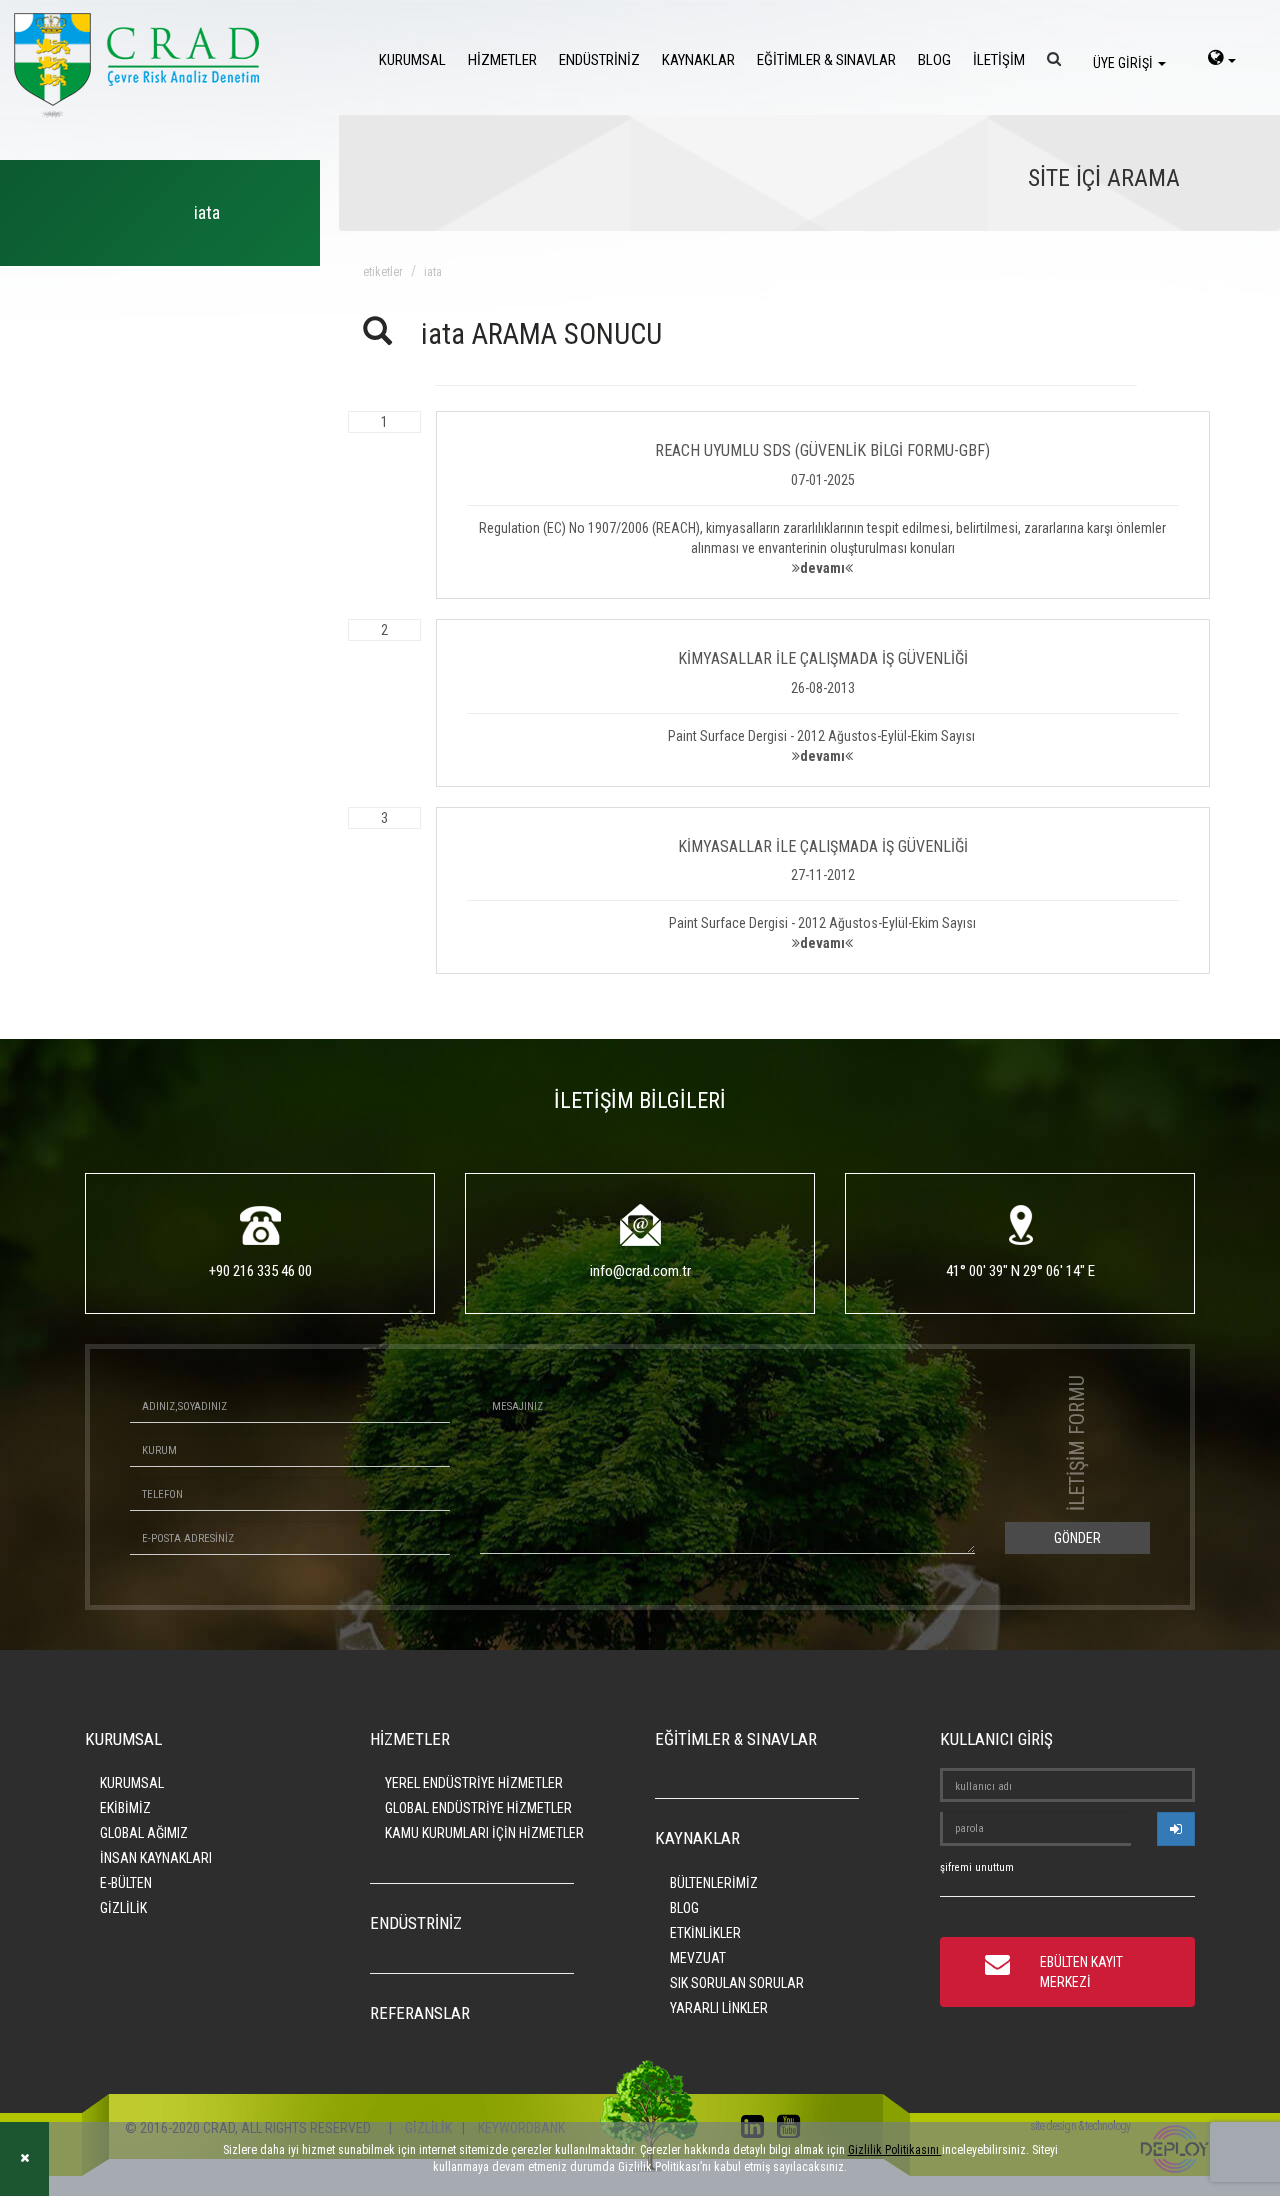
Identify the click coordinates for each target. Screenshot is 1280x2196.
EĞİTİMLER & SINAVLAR (826, 60)
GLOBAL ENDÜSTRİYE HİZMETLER (478, 1808)
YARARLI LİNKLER (719, 2008)
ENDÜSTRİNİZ (599, 60)
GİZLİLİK (123, 1908)
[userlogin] (1176, 1829)
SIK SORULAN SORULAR (737, 1983)
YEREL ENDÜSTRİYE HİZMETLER (474, 1783)
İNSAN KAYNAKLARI (156, 1858)
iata (433, 272)
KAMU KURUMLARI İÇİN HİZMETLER (484, 1833)
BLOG (934, 60)
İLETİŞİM (999, 60)
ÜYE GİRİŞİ (1124, 63)
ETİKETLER (383, 272)
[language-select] (1222, 60)
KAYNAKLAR (698, 60)
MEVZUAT (698, 1958)
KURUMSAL (412, 60)
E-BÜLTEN (126, 1883)
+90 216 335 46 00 (260, 1271)
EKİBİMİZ (125, 1808)
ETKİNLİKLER (705, 1933)
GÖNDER (1077, 1538)
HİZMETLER (502, 60)
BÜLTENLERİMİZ (714, 1883)
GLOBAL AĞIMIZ (144, 1833)
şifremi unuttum (977, 1867)
